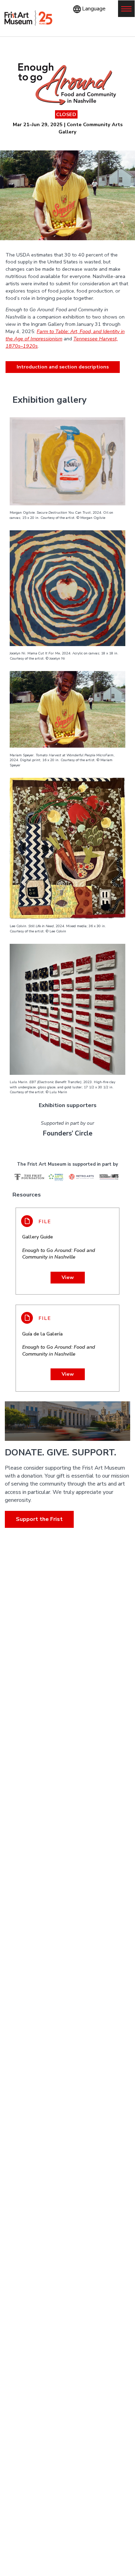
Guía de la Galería (59, 1344)
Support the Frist (39, 1519)
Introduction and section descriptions (63, 367)
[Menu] (126, 9)
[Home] (28, 18)
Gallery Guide (59, 1247)
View (68, 1277)
